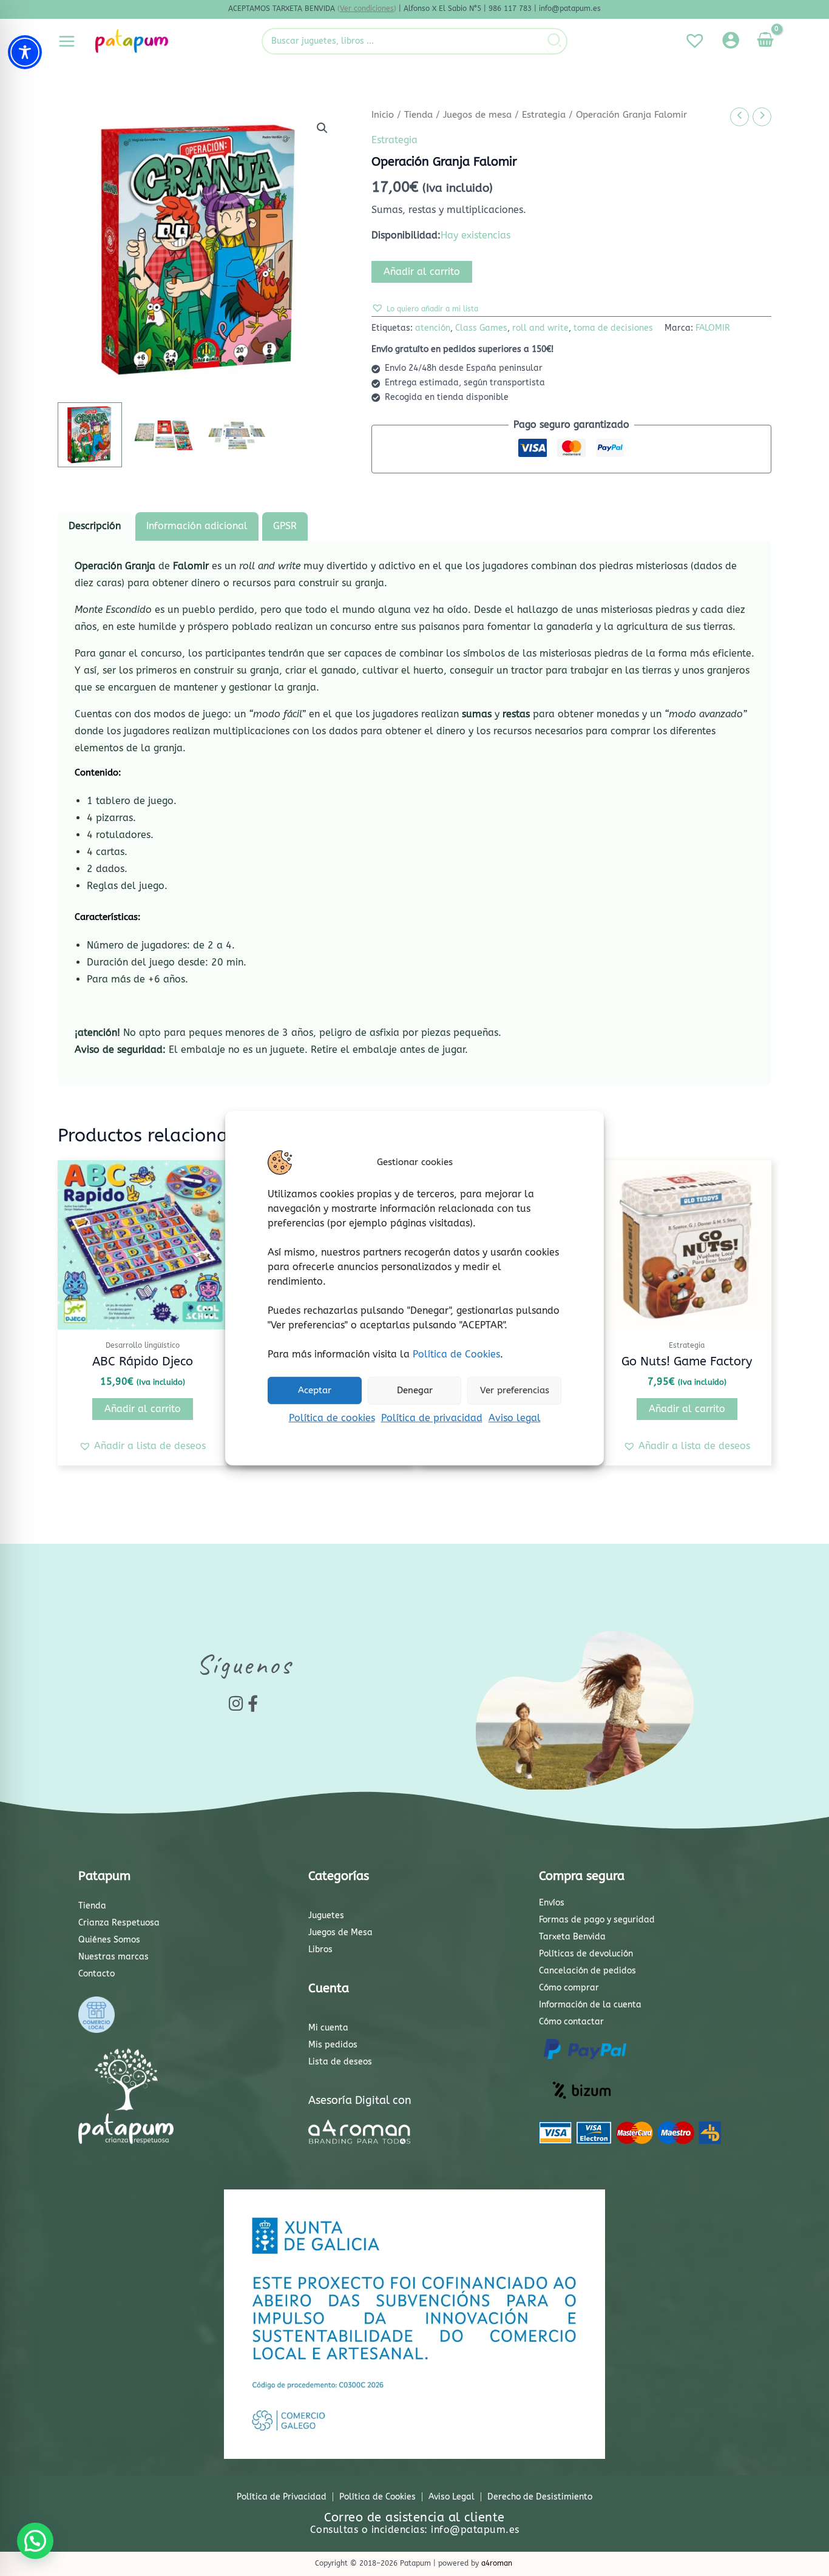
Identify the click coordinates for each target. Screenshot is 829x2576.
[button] (322, 128)
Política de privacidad (432, 1417)
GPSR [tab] (285, 526)
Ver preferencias (515, 1390)
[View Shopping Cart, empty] (765, 41)
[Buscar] (555, 41)
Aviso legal (515, 1417)
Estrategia (544, 115)
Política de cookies (332, 1417)
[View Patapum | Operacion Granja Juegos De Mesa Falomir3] (237, 434)
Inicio (383, 115)
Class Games (481, 328)
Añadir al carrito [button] (143, 1409)
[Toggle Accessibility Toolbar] (25, 52)
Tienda (418, 115)
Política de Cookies (456, 1354)
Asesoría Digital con (360, 2100)
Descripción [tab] (95, 526)
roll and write (540, 328)
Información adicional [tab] (197, 526)
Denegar (415, 1390)
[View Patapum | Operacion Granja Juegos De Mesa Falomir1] (90, 434)
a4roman (497, 2563)
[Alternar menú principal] (67, 41)
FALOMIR (713, 328)
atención (433, 328)
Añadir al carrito (422, 272)
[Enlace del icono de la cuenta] (731, 40)
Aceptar (315, 1390)
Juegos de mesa (477, 115)
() (367, 8)
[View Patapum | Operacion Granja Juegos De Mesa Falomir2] (163, 434)
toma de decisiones (613, 328)
